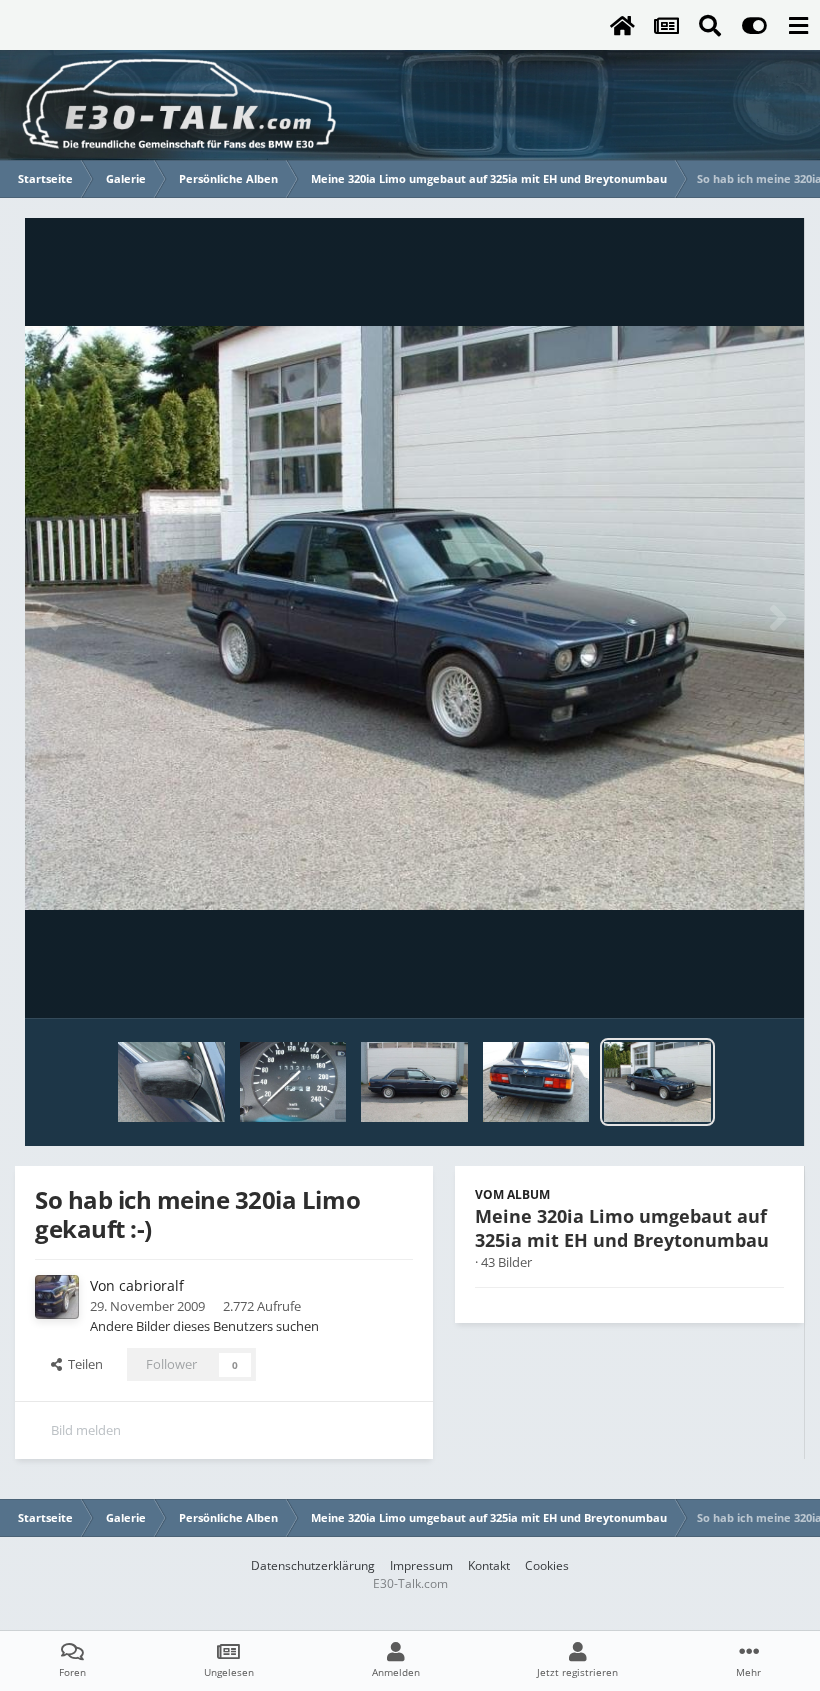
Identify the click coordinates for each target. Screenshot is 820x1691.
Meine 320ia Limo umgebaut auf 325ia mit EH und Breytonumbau (622, 1228)
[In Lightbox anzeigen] (414, 618)
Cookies (547, 1565)
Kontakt (489, 1565)
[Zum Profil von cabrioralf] (57, 1297)
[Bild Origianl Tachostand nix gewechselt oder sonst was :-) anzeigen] (293, 1082)
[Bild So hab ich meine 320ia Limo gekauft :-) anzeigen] (657, 1082)
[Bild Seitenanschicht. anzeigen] (414, 1082)
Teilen (82, 1364)
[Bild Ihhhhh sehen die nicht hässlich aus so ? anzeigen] (171, 1082)
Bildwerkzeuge (715, 982)
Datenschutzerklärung (313, 1565)
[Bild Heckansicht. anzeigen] (536, 1082)
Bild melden (86, 1430)
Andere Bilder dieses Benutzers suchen (204, 1326)
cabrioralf (151, 1285)
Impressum (421, 1565)
